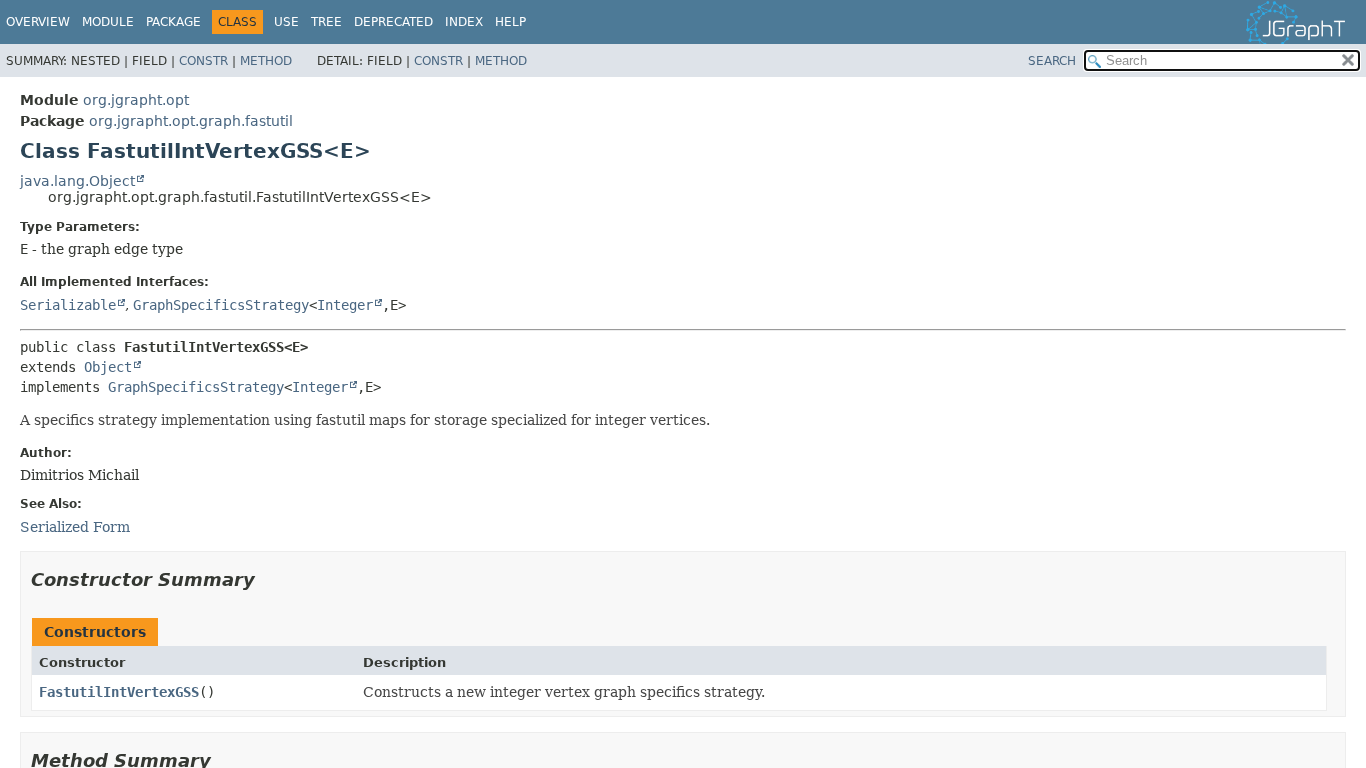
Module (108, 22)
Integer (345, 305)
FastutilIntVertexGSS (119, 692)
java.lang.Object (77, 181)
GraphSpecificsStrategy (221, 305)
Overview (38, 22)
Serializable (68, 305)
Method (266, 61)
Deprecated (393, 22)
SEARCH (1052, 61)
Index (464, 22)
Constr (203, 61)
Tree (326, 22)
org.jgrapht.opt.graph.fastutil (191, 121)
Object (108, 367)
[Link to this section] (269, 579)
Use (286, 22)
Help (510, 22)
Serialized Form (75, 527)
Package (173, 22)
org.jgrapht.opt (136, 100)
